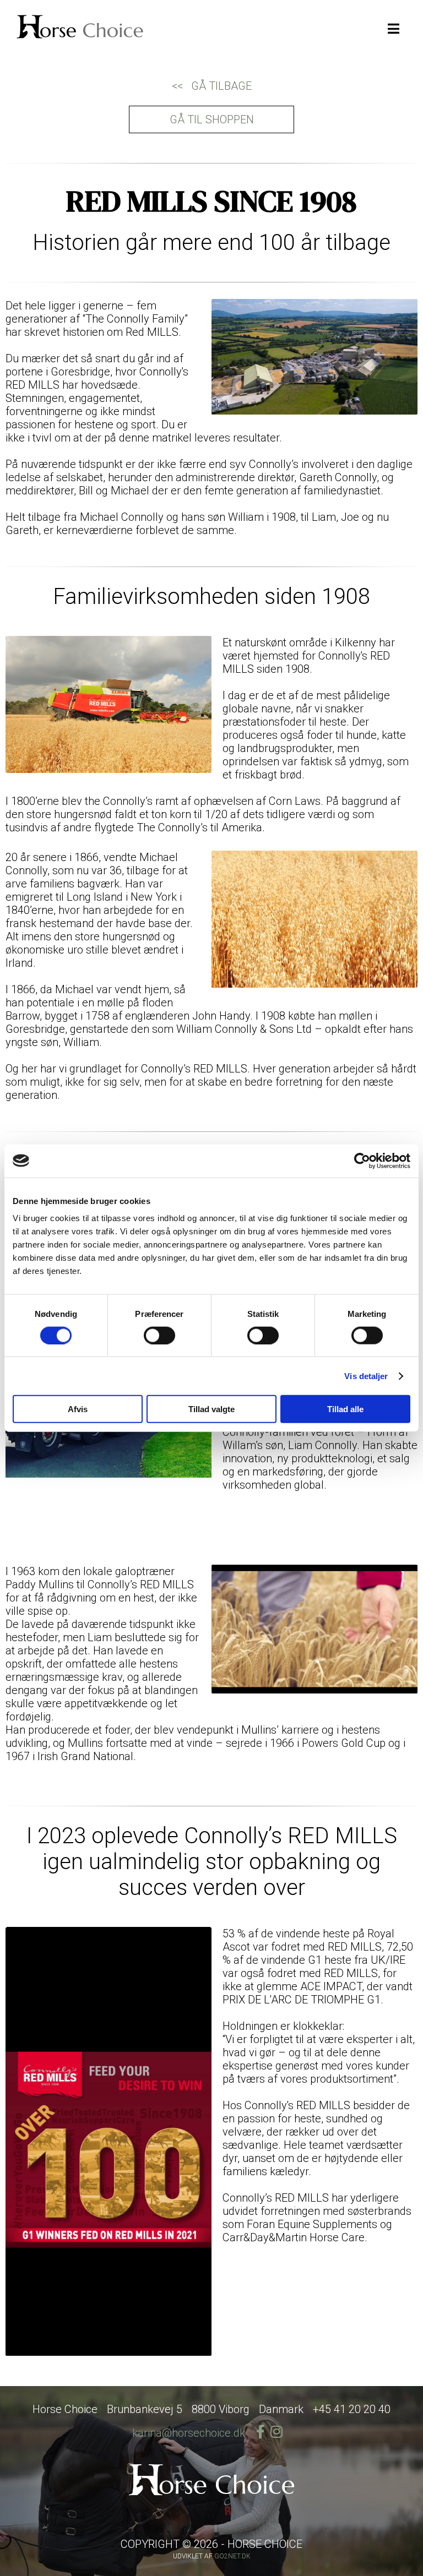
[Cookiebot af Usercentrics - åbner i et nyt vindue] (362, 1161)
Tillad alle (345, 1409)
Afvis (78, 1409)
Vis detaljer (366, 1376)
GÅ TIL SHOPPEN (212, 119)
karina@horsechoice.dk (189, 2433)
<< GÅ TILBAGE (212, 86)
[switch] (159, 1335)
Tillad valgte (211, 1409)
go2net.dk (232, 2556)
